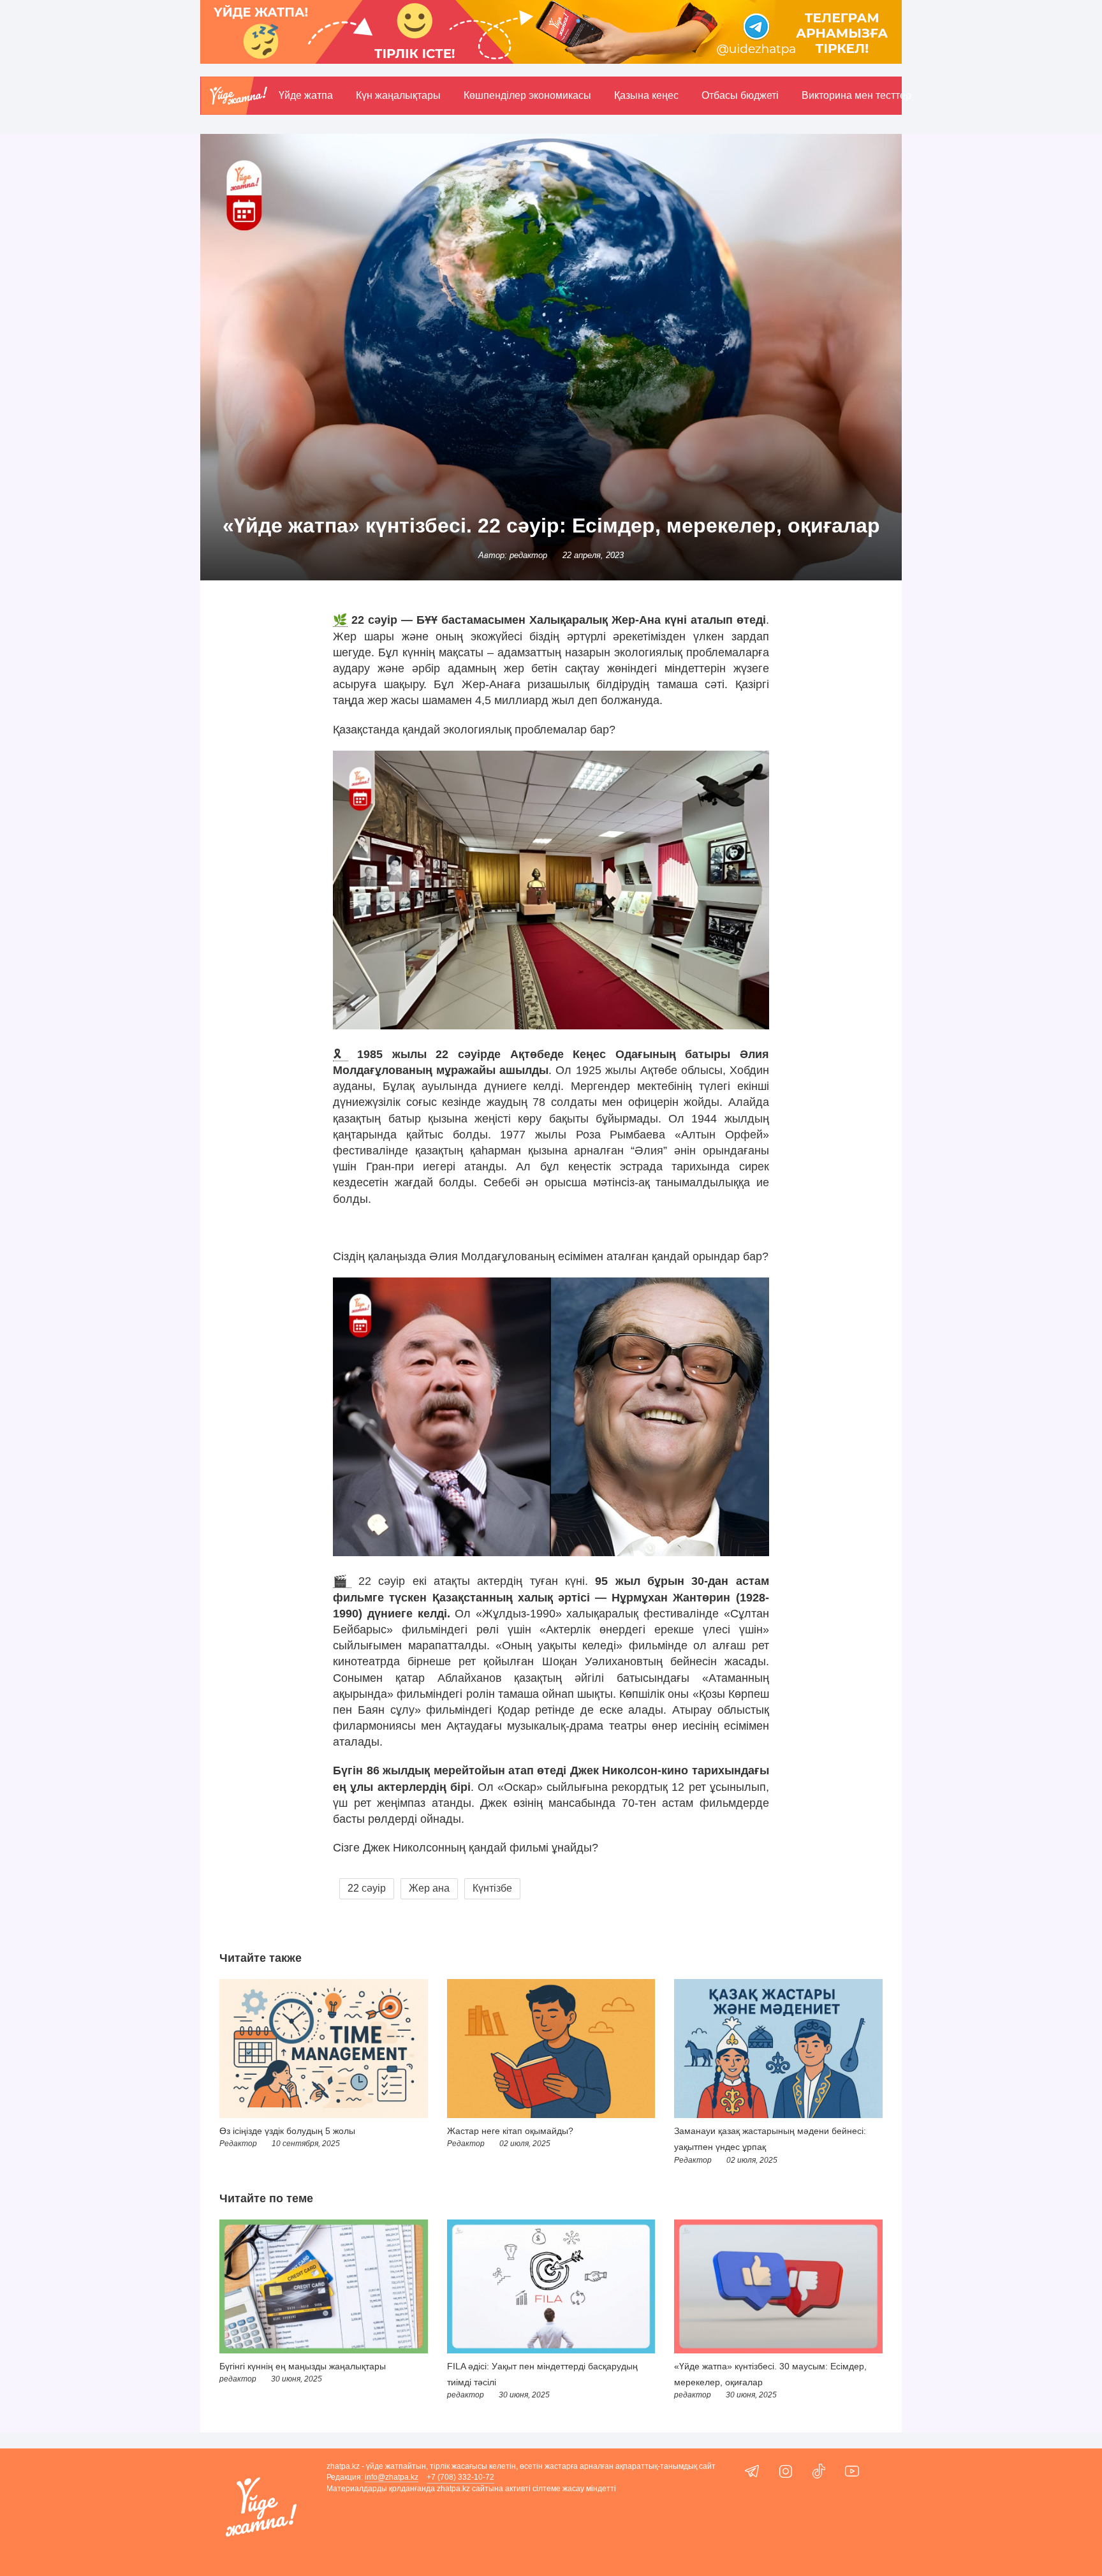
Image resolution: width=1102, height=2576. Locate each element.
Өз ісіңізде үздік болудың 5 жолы (287, 2131)
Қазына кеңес (646, 95)
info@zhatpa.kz (392, 2477)
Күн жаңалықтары (398, 95)
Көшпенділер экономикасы (527, 95)
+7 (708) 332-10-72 (460, 2477)
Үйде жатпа (306, 95)
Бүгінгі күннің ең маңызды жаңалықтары (303, 2366)
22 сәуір (367, 1888)
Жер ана (429, 1888)
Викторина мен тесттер (856, 95)
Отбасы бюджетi (740, 95)
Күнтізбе (492, 1888)
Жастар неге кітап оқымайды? (510, 2131)
